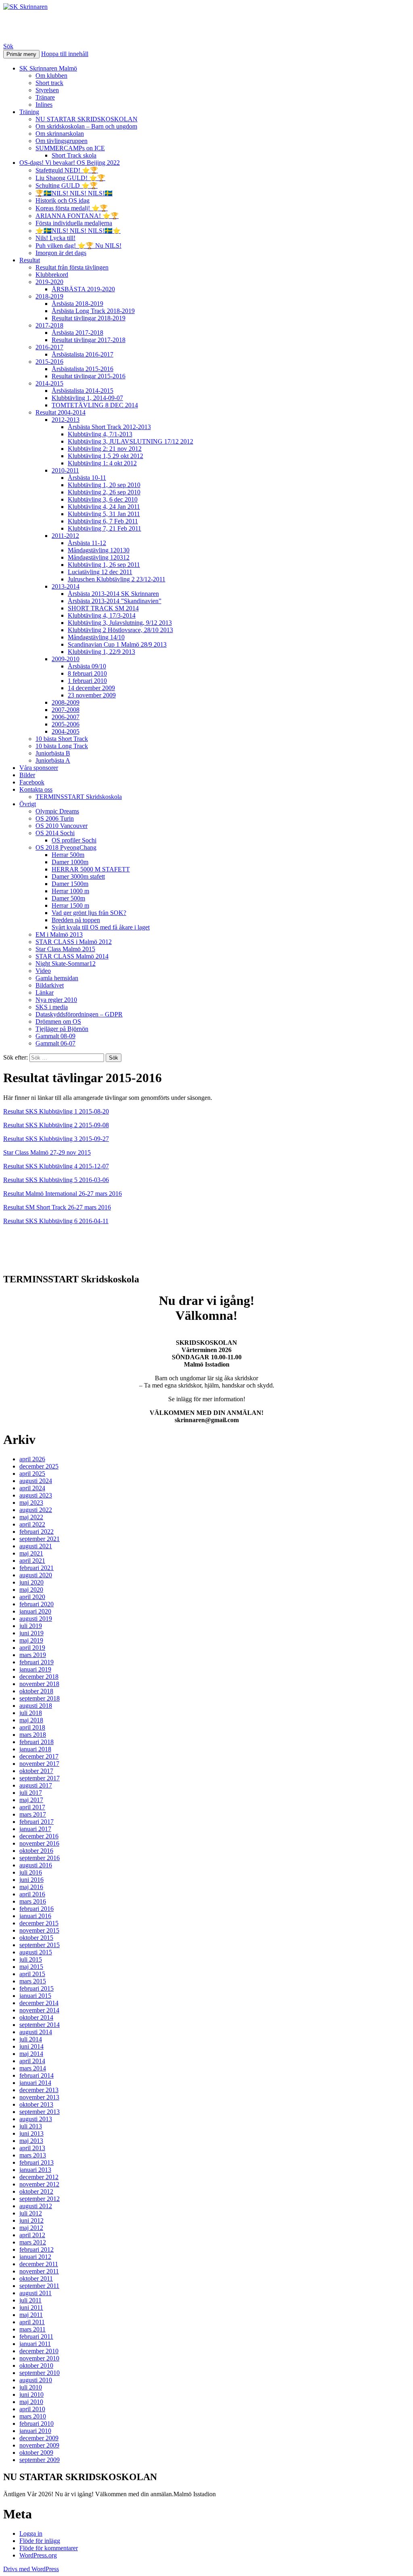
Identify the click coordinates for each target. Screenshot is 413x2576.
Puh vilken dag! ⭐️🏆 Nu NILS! (78, 246)
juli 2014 (31, 2039)
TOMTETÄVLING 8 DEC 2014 (95, 405)
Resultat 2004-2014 (60, 412)
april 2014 (32, 2061)
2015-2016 (49, 362)
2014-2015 (49, 383)
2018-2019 (49, 296)
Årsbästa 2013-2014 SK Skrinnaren (113, 594)
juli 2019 (31, 1626)
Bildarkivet (50, 985)
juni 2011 (31, 2307)
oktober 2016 (36, 1851)
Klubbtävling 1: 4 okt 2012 (102, 463)
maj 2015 (31, 1967)
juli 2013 (31, 2126)
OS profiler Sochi (74, 840)
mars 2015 (33, 1981)
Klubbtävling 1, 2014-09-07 (87, 398)
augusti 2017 (36, 1785)
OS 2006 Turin (55, 818)
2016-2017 (49, 347)
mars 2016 (33, 1901)
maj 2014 (31, 2054)
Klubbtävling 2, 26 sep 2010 (104, 492)
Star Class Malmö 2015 (65, 949)
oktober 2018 (36, 1691)
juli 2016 (31, 1872)
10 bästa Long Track (62, 746)
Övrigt (28, 804)
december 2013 (39, 2090)
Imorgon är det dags (61, 253)
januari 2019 (35, 1669)
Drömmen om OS (58, 1021)
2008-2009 (66, 702)
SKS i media (52, 1007)
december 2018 (39, 1677)
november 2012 (39, 2184)
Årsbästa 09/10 (87, 666)
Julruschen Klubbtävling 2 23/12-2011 (117, 579)
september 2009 (40, 2460)
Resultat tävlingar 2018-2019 (89, 318)
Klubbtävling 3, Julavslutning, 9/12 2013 (120, 623)
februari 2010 (37, 2424)
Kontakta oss (36, 789)
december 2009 (39, 2438)
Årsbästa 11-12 (87, 543)
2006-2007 (66, 717)
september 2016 (40, 1858)
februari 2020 (37, 1604)
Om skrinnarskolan (60, 134)
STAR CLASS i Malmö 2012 (74, 942)
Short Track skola (74, 155)
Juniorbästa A (53, 760)
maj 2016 (31, 1887)
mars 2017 (33, 1814)
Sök (8, 46)
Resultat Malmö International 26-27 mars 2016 (63, 1194)
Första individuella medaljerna (74, 223)
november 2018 (39, 1684)
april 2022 (32, 1524)
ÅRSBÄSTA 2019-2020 (83, 289)
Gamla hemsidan (57, 978)
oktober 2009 (36, 2453)
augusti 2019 (36, 1619)
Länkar (45, 992)
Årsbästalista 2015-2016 (82, 369)
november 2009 (39, 2445)
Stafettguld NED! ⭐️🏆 (67, 170)
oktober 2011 (36, 2278)
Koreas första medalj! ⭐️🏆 (72, 208)
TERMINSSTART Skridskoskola (79, 797)
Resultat (30, 260)
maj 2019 (31, 1640)
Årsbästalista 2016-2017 (82, 354)
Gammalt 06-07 (55, 1043)
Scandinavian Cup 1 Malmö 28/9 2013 (117, 644)
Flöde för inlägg (40, 2541)
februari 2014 (37, 2075)
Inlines (44, 105)
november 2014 (39, 2010)
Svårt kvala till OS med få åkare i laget (101, 927)
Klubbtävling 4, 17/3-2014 (102, 615)
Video (43, 971)
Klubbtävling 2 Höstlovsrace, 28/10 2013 (120, 630)
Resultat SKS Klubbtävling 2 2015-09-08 (56, 1125)
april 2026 (32, 1459)
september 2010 (40, 2373)
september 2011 (39, 2286)
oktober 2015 (36, 1938)
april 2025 (32, 1474)
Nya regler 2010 (56, 1000)
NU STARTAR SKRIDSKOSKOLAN (87, 119)
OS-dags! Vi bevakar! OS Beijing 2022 (70, 163)
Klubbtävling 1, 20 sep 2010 (104, 485)
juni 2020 (31, 1582)
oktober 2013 (36, 2104)
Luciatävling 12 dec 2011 (100, 572)
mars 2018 (33, 1735)
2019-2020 (49, 282)
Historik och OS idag (63, 200)
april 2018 (32, 1727)
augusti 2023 (36, 1495)
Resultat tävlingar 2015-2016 (89, 376)
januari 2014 (35, 2083)
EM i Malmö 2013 (59, 934)
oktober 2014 (36, 2017)
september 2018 (40, 1698)
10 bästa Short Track (62, 739)
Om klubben (51, 76)
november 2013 (39, 2097)
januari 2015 (35, 1996)
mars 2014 (33, 2068)
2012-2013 (66, 420)
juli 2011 (30, 2300)
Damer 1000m (70, 862)
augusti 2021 (36, 1546)
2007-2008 (66, 710)
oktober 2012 (36, 2191)
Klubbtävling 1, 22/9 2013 (101, 652)
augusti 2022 (36, 1510)
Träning (29, 112)
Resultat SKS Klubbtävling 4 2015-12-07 (56, 1166)
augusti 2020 (36, 1575)
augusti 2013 (36, 2119)
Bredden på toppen (76, 920)
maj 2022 (31, 1517)
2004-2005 (66, 731)
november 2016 (39, 1843)
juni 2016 (31, 1880)
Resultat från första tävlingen (72, 267)
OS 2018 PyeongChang (66, 847)
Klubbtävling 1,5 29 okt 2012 (105, 456)
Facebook (32, 782)
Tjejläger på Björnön (62, 1029)
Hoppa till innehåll (65, 54)
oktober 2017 (36, 1771)
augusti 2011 (35, 2293)
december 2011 (39, 2264)
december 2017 (39, 1756)
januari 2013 (35, 2170)
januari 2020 (35, 1611)
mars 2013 (33, 2155)
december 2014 (39, 2003)
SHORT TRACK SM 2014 (103, 608)
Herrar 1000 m (70, 891)
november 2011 (39, 2271)
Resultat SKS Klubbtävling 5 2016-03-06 (56, 1180)
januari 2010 (35, 2431)
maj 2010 (31, 2402)
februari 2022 (37, 1532)
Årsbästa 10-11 (87, 478)
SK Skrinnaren (45, 26)
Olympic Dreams (57, 811)
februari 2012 (37, 2249)
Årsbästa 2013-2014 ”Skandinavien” (115, 601)
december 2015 (39, 1923)
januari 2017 (35, 1829)
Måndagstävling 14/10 (96, 637)
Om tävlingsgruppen (62, 141)
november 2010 (39, 2358)
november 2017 (39, 1764)
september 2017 (40, 1778)
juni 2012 (31, 2220)
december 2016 (39, 1836)
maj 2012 (31, 2228)
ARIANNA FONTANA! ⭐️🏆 (77, 216)
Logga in (31, 2533)
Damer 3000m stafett (78, 876)
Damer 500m (68, 898)
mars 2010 (33, 2416)
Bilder (27, 775)
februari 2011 (36, 2336)
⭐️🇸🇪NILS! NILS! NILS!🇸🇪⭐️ (78, 231)
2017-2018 (49, 325)
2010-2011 (65, 470)
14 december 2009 (91, 688)
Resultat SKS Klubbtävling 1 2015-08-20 (56, 1111)
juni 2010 (31, 2395)
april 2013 (32, 2148)
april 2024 (32, 1488)
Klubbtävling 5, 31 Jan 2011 (104, 514)
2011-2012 (65, 536)
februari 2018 (37, 1742)
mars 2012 (33, 2242)
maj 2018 (31, 1720)
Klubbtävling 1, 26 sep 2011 (104, 565)
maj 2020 (31, 1590)
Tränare (45, 97)
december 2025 (39, 1466)
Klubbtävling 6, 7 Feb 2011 (103, 521)
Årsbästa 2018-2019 (77, 304)
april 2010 (32, 2409)
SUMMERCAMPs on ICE (70, 148)
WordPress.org (38, 2555)
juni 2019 (31, 1633)
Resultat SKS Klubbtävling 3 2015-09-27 (56, 1139)
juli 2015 (31, 1959)
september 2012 (40, 2199)
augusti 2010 (36, 2380)
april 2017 (32, 1807)
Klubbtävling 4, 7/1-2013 (100, 434)
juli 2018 (31, 1713)
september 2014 (40, 2025)
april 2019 (32, 1648)
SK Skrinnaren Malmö (48, 68)
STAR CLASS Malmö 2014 (72, 956)
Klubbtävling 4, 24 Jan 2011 (104, 507)
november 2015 (39, 1930)
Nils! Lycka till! (55, 238)
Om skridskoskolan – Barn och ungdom (86, 126)
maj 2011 (31, 2315)
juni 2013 (31, 2133)
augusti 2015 (36, 1952)
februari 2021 (37, 1568)
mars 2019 (33, 1655)
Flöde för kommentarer (49, 2548)
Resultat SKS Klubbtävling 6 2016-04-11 (56, 1221)
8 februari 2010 (87, 673)
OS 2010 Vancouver (62, 826)
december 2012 (39, 2177)
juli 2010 (31, 2387)
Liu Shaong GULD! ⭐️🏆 (70, 178)
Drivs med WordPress (31, 2569)
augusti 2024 (36, 1481)
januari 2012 (35, 2257)
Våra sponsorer (39, 768)
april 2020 (32, 1597)
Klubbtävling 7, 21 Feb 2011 (104, 528)
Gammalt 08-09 (55, 1036)
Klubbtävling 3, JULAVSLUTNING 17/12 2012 (130, 441)
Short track (49, 83)
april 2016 (32, 1894)
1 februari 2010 (87, 681)
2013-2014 (66, 586)
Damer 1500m (70, 884)
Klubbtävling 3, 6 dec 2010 (103, 499)
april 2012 (32, 2235)
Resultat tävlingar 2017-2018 (89, 340)
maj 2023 (31, 1503)
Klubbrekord (52, 275)
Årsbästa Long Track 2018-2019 (93, 311)
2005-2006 (66, 724)
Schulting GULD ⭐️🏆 (67, 186)
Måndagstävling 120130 (99, 550)
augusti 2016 (36, 1865)
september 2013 (40, 2112)
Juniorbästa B (53, 753)
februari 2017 (37, 1822)
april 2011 (32, 2322)
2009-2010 (66, 659)
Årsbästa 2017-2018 (77, 333)
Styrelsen (47, 90)
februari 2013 (37, 2162)
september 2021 (40, 1539)
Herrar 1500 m (70, 905)
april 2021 (32, 1561)
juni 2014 (31, 2046)
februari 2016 (37, 1909)
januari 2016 (35, 1916)
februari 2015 (37, 1988)
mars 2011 (32, 2329)
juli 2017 (31, 1793)
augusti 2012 (36, 2206)
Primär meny (21, 54)
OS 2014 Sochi (55, 833)
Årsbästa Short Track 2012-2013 (109, 427)
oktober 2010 (36, 2365)
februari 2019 (37, 1662)
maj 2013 (31, 2141)
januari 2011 (35, 2344)
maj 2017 (31, 1800)
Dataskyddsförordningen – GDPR (79, 1014)
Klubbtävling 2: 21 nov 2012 (105, 449)
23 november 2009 (92, 695)
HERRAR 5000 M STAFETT (91, 869)
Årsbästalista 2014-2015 (82, 391)
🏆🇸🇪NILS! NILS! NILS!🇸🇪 (74, 193)
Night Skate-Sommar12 (66, 963)
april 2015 (32, 1974)
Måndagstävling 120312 (99, 557)
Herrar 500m (68, 855)
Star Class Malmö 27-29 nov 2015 (47, 1152)
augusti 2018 (36, 1706)
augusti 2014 (36, 2032)
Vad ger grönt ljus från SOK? (89, 913)
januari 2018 (35, 1749)
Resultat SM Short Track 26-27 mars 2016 (57, 1207)
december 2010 (39, 2351)
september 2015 (40, 1945)
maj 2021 (31, 1553)
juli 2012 (31, 2213)
